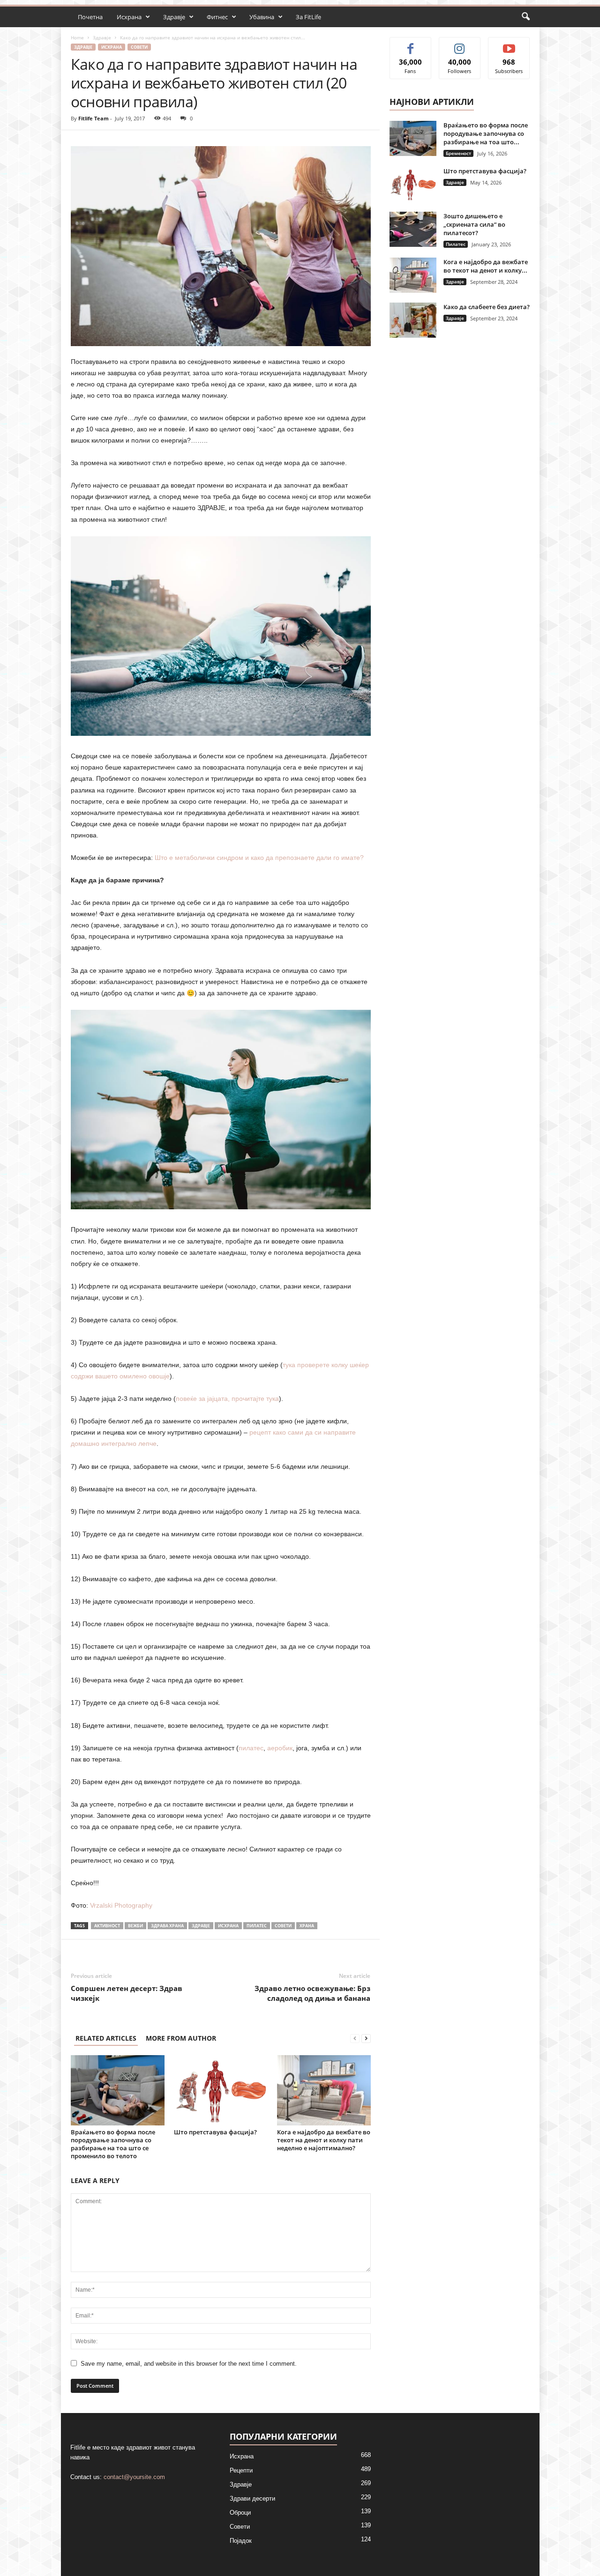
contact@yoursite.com (134, 2477)
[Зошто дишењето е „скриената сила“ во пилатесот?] (413, 229)
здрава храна (167, 1926)
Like (410, 44)
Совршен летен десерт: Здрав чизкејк (127, 1993)
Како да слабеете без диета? (487, 307)
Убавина (262, 17)
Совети (139, 47)
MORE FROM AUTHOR (181, 2038)
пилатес (251, 1748)
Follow (460, 44)
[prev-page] (355, 2038)
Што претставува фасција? (215, 2132)
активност (107, 1926)
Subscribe (509, 44)
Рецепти (241, 2470)
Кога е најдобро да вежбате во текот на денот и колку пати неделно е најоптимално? (324, 2140)
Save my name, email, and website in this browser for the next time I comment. (189, 2364)
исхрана (228, 1926)
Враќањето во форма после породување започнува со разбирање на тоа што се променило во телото (113, 2144)
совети (283, 1926)
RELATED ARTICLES (106, 2038)
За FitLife (308, 17)
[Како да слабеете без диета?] (413, 320)
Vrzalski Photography (121, 1905)
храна (307, 1926)
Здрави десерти (252, 2498)
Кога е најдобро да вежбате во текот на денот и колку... (486, 266)
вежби (135, 1926)
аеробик (280, 1748)
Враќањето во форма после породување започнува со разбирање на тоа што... (486, 133)
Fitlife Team (94, 118)
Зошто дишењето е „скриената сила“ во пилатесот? (474, 224)
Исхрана (129, 17)
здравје (201, 1926)
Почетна (90, 17)
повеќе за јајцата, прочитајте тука (227, 1399)
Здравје (174, 17)
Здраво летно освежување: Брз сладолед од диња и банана (312, 1993)
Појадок (241, 2541)
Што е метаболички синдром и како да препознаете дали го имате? (259, 858)
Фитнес (217, 17)
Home (77, 37)
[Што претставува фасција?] (221, 2090)
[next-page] (366, 2038)
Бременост (458, 153)
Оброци (240, 2513)
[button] (525, 17)
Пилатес (257, 1926)
